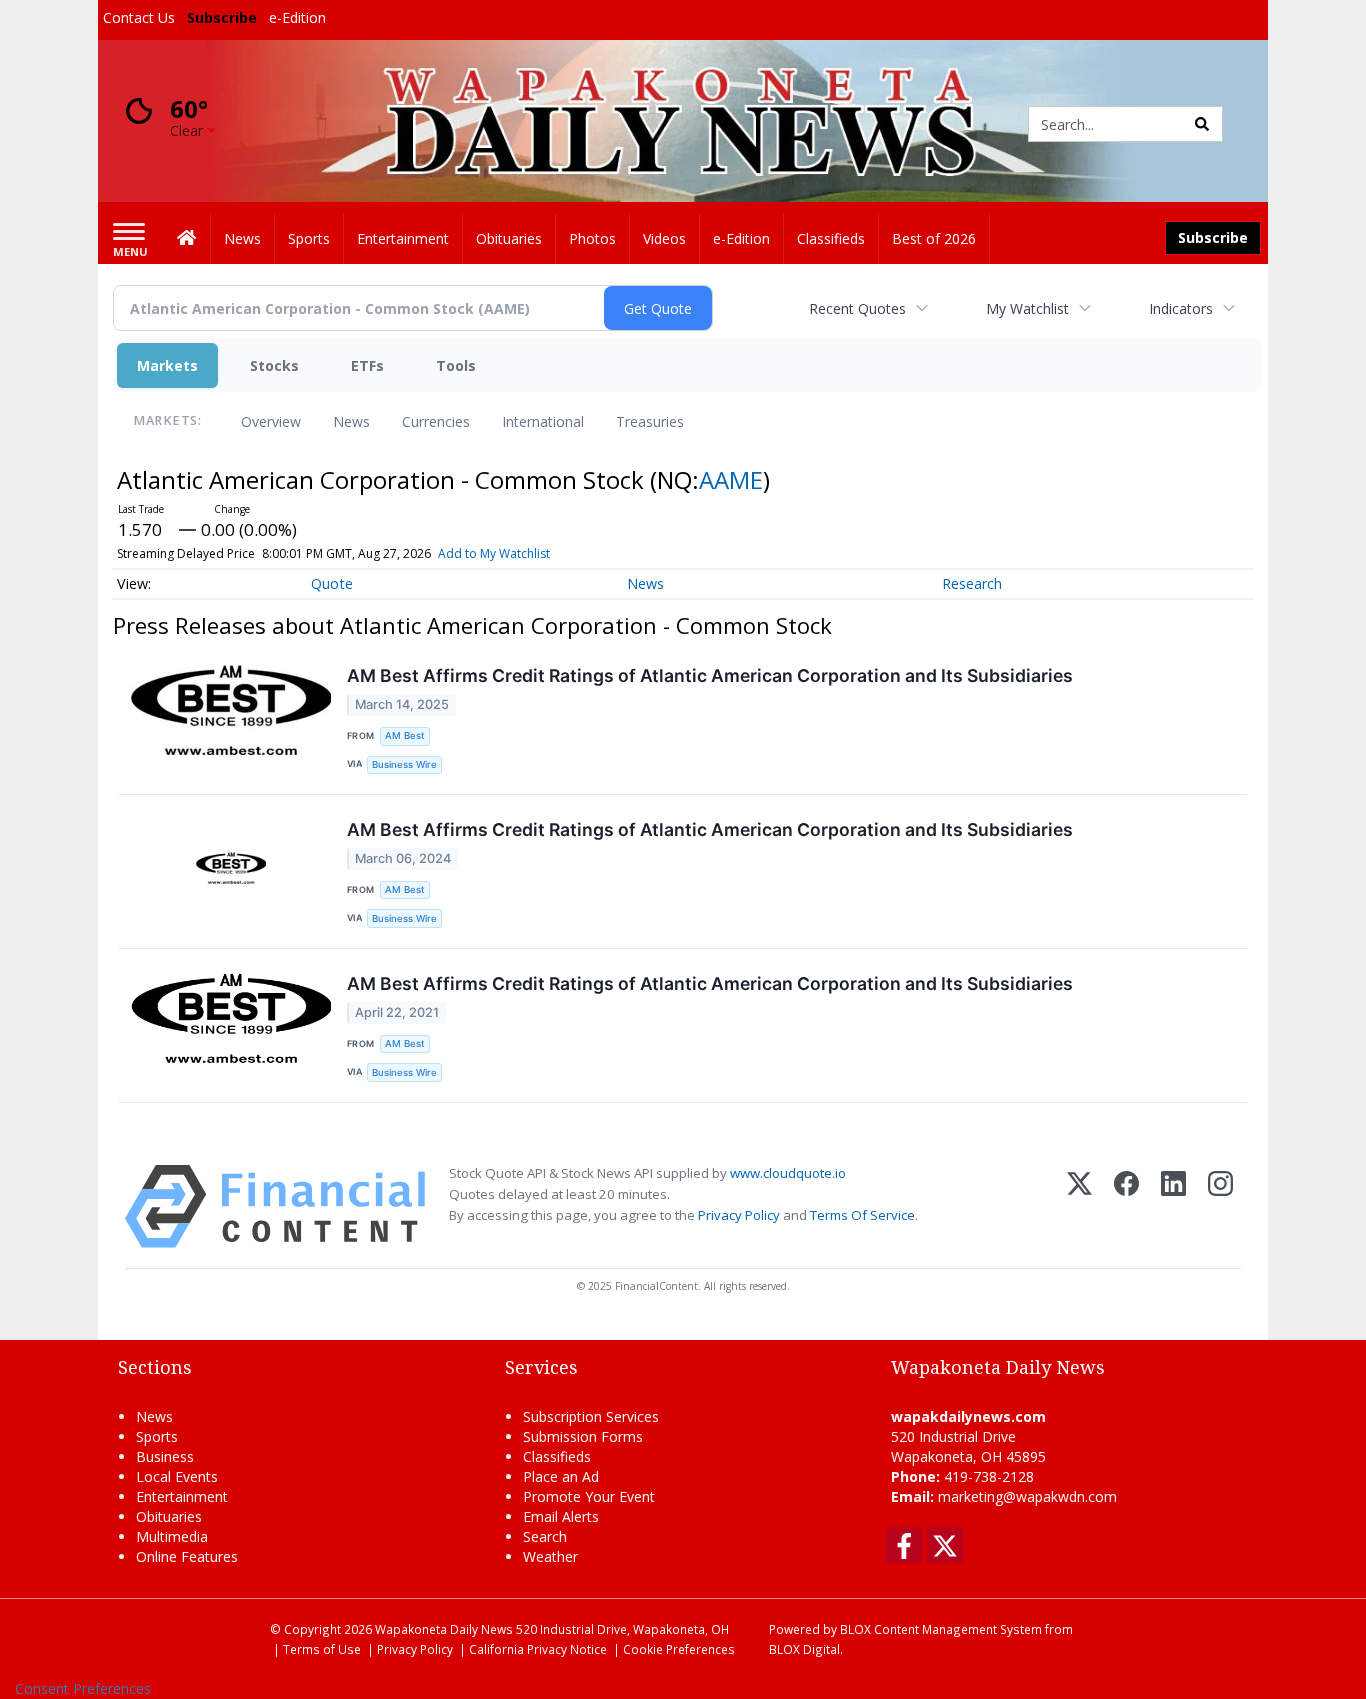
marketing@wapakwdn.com (1027, 1496)
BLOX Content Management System (941, 1629)
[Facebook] (1126, 1206)
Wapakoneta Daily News (444, 1629)
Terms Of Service (862, 1215)
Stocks (274, 365)
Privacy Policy (739, 1215)
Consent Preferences (83, 1688)
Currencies (436, 421)
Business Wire (404, 764)
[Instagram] (1220, 1206)
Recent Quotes (857, 308)
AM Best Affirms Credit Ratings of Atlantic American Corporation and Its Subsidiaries (710, 675)
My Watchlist (1027, 308)
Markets (167, 365)
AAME (731, 479)
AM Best (405, 735)
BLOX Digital (804, 1649)
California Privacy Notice (538, 1649)
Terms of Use (322, 1649)
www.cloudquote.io (788, 1173)
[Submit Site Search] (1202, 124)
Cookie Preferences (679, 1649)
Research (972, 583)
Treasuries (650, 421)
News (351, 421)
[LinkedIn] (1173, 1206)
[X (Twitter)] (1079, 1206)
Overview (271, 421)
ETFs (367, 365)
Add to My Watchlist (494, 553)
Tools (456, 365)
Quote (332, 583)
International (543, 421)
